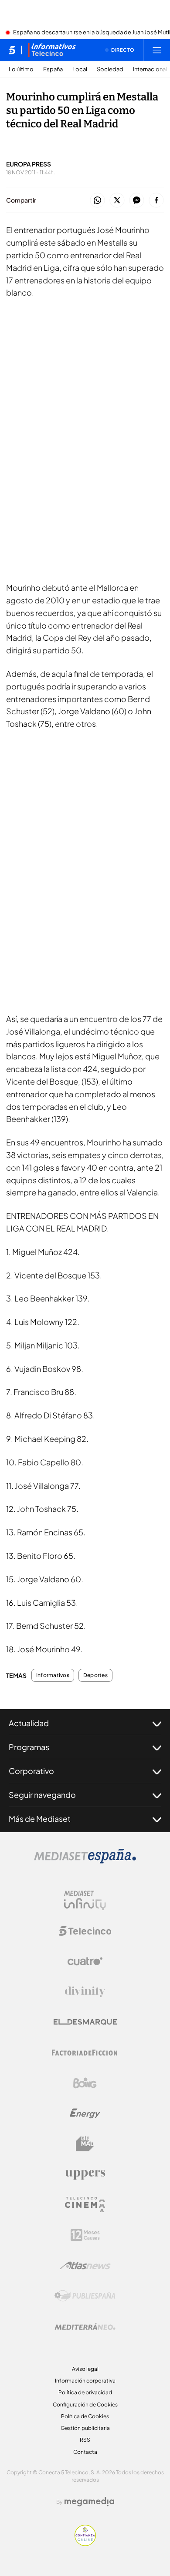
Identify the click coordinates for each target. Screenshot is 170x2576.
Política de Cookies (85, 2416)
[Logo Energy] (85, 2113)
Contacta (85, 2452)
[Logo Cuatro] (85, 1961)
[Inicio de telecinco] (12, 50)
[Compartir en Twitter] (117, 201)
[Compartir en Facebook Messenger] (137, 201)
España (53, 69)
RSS (85, 2440)
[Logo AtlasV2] (85, 2265)
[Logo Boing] (85, 2083)
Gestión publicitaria (85, 2428)
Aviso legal (85, 2369)
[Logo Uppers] (85, 2174)
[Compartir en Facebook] (156, 201)
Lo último (21, 69)
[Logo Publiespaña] (85, 2296)
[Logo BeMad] (85, 2144)
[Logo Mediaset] (85, 1861)
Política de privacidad (85, 2392)
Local (80, 69)
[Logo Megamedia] (89, 2502)
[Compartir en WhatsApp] (97, 201)
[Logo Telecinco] (85, 1931)
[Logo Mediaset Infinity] (85, 1900)
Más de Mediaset (40, 1819)
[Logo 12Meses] (85, 2235)
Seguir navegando (42, 1795)
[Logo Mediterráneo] (85, 2326)
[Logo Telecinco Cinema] (85, 2205)
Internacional (150, 69)
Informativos (53, 1675)
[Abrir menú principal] (157, 50)
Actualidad (29, 1723)
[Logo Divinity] (85, 1992)
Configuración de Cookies (85, 2405)
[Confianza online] (85, 2543)
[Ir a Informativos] (52, 50)
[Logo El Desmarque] (85, 2022)
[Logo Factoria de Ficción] (85, 2053)
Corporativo (31, 1771)
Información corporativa (85, 2381)
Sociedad (110, 69)
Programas (29, 1747)
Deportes (95, 1675)
